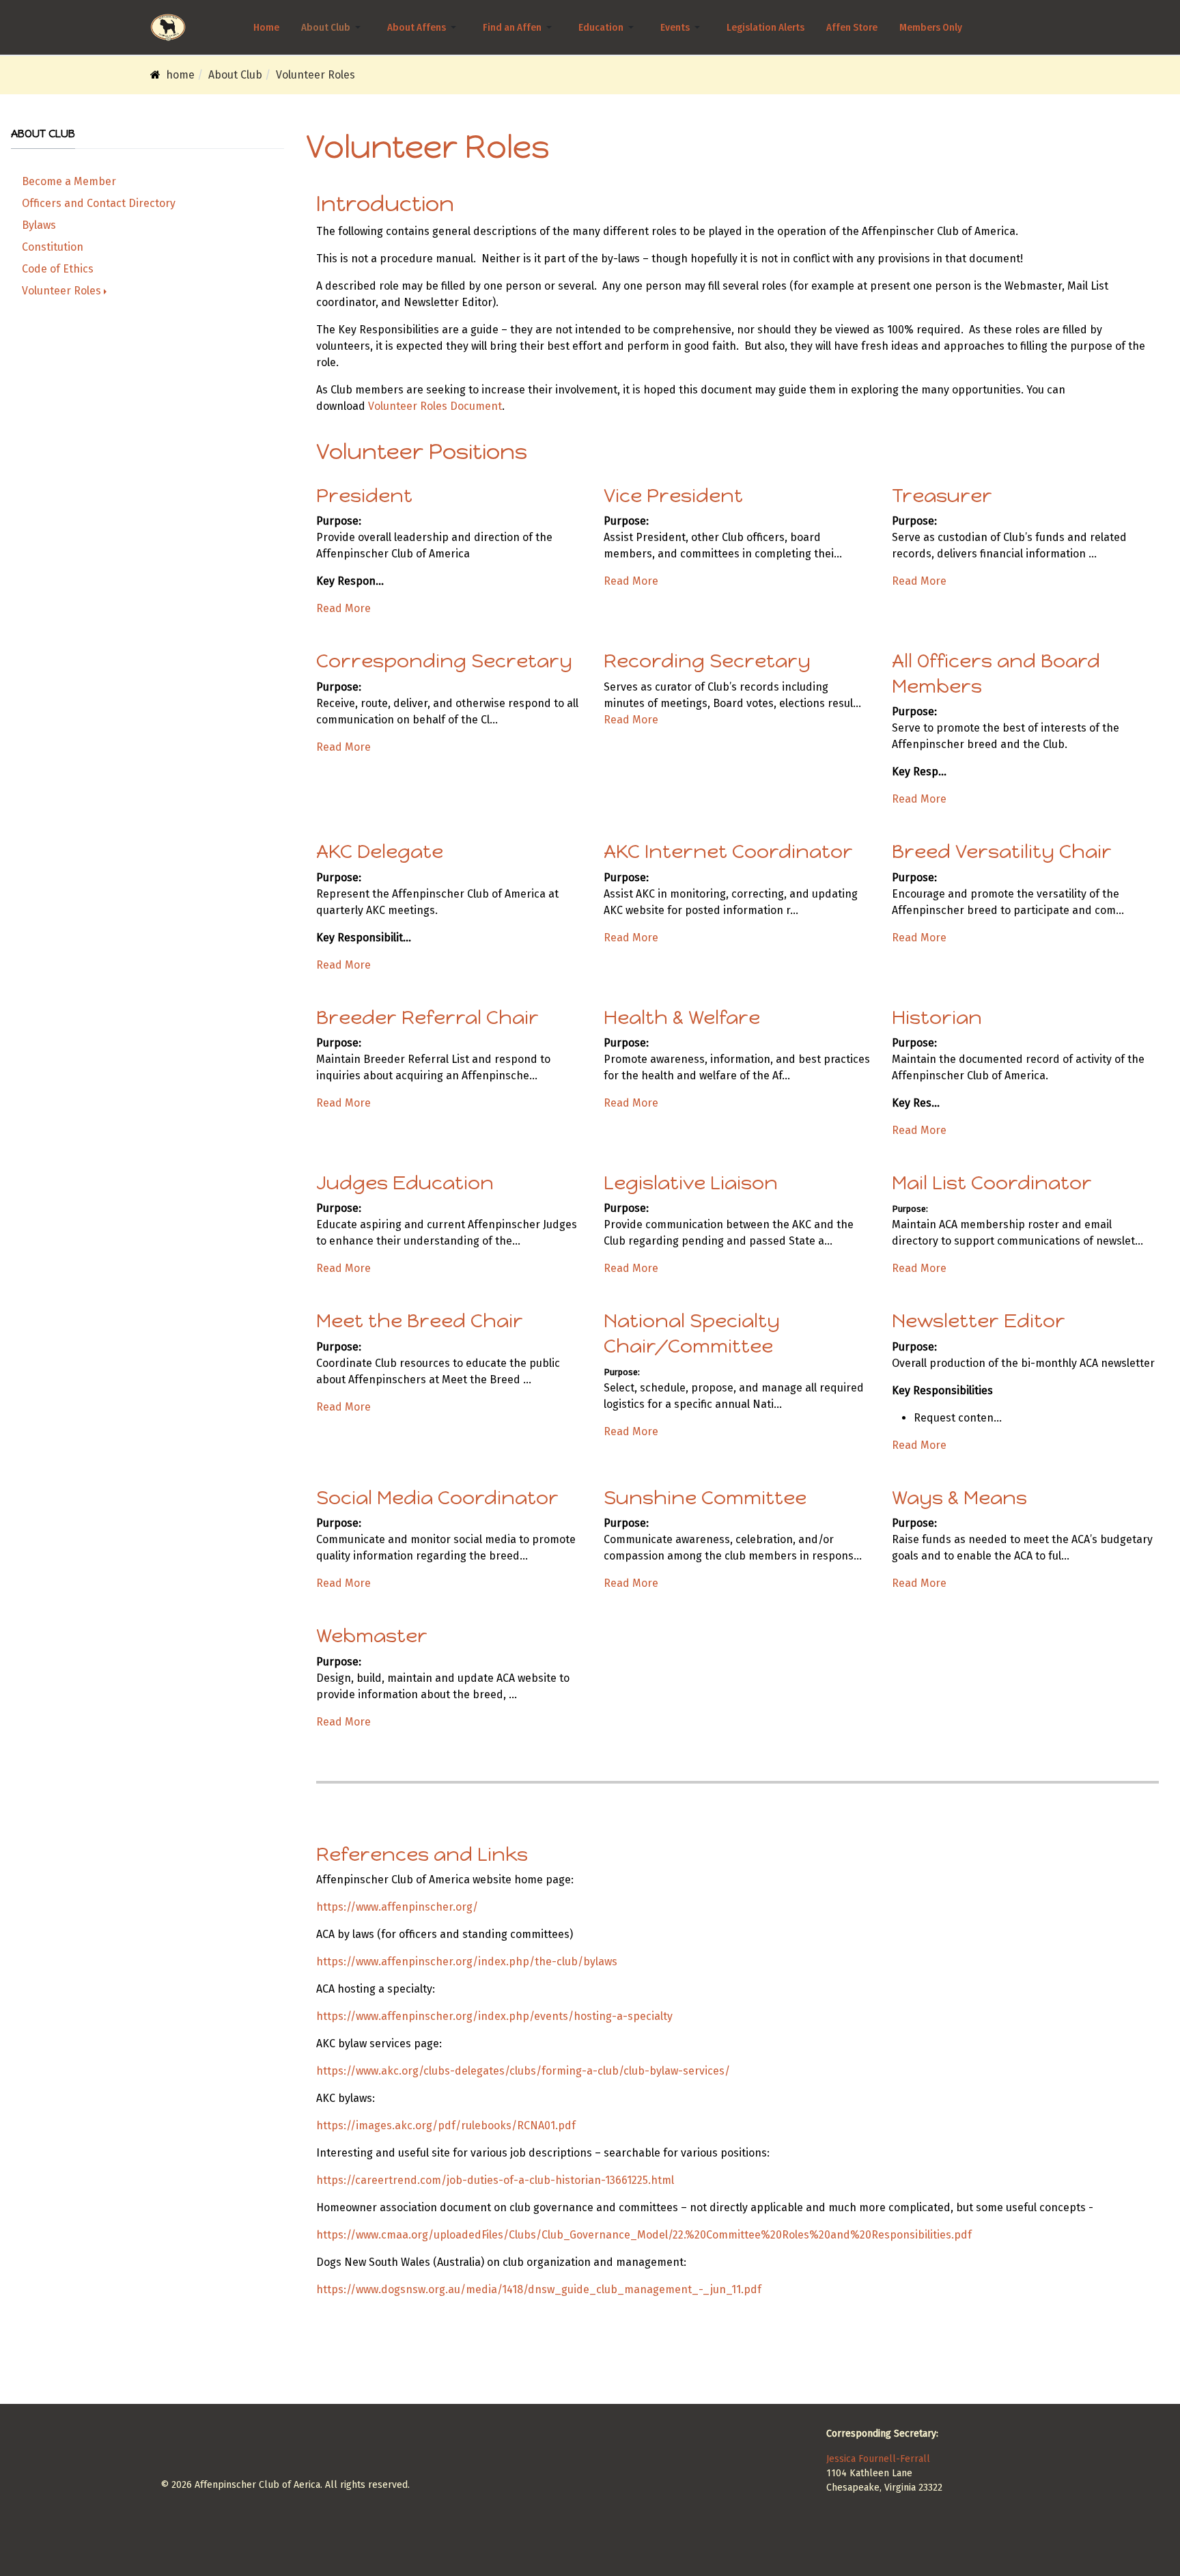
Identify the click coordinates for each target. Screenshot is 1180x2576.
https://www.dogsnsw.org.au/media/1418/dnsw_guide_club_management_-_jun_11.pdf (539, 2289)
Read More (343, 608)
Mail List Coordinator (992, 1182)
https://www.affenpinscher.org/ (397, 1907)
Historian (937, 1017)
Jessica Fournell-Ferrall (878, 2459)
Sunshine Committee (705, 1497)
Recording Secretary (707, 661)
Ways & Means (959, 1497)
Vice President (673, 495)
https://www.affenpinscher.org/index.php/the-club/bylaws (467, 1962)
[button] (333, 27)
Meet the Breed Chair (420, 1320)
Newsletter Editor (979, 1320)
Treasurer (942, 495)
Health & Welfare (682, 1017)
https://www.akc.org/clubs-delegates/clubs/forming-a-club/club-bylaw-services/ (523, 2071)
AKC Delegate (380, 851)
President (364, 495)
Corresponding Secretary (444, 661)
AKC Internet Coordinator (728, 851)
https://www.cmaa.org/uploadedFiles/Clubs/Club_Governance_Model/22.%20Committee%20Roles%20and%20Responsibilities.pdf (644, 2235)
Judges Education (405, 1182)
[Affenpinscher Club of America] (168, 27)
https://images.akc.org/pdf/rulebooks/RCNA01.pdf (446, 2125)
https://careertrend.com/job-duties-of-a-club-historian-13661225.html (495, 2180)
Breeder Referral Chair (427, 1017)
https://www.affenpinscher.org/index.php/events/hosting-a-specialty (494, 2016)
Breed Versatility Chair (1002, 851)
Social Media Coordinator (437, 1497)
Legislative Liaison (691, 1182)
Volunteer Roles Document (435, 406)
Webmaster (372, 1635)
